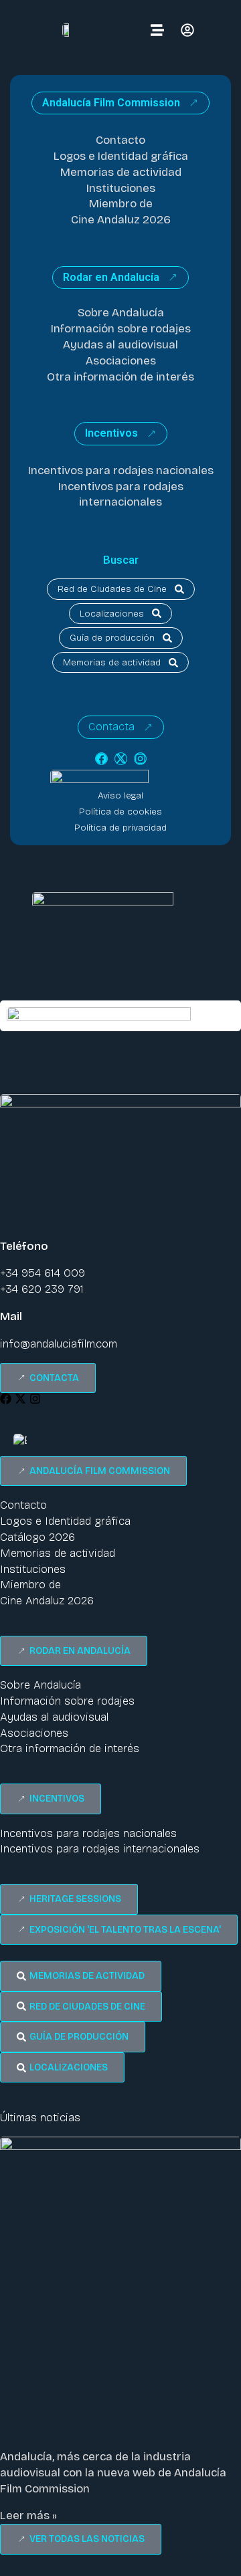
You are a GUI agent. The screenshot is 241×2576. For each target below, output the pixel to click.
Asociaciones (121, 361)
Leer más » (28, 2515)
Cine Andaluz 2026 (121, 220)
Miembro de (121, 204)
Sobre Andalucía (121, 313)
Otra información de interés (120, 377)
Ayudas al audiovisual (120, 345)
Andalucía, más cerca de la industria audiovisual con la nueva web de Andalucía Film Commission (113, 2473)
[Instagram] (140, 759)
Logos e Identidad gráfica (121, 156)
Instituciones (121, 188)
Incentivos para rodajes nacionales (121, 470)
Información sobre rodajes (121, 329)
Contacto (120, 140)
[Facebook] (101, 759)
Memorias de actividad (121, 172)
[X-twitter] (121, 759)
